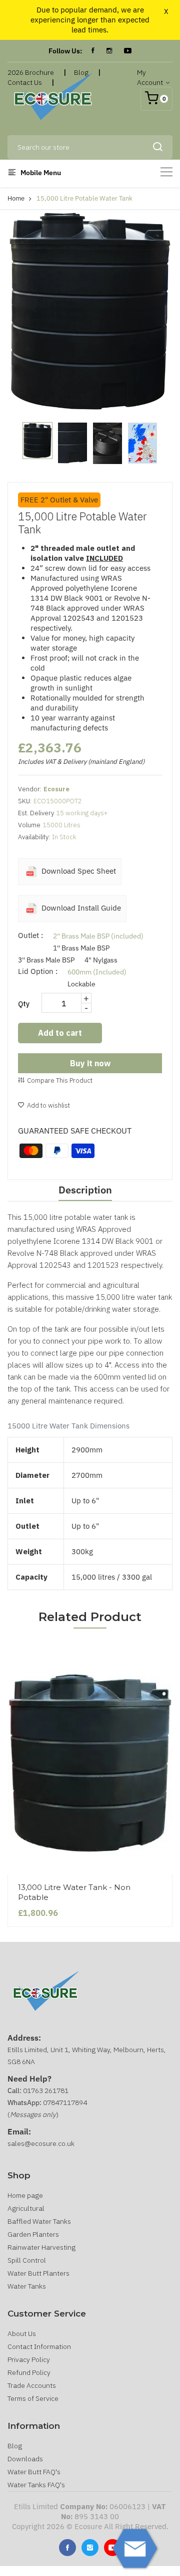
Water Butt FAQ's (34, 2472)
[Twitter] (90, 2548)
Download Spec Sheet (78, 871)
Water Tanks (27, 2286)
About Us (22, 2334)
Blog (15, 2446)
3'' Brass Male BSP (46, 960)
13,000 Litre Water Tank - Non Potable (74, 1892)
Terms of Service (33, 2398)
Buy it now (90, 1063)
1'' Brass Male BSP (81, 948)
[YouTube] (128, 51)
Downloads (25, 2459)
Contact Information (39, 2346)
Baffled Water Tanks (39, 2221)
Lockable (81, 984)
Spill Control (27, 2260)
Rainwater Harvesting (41, 2247)
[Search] (157, 147)
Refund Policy (29, 2372)
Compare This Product (60, 1080)
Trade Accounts (32, 2385)
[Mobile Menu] (166, 172)
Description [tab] (85, 1190)
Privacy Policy (29, 2359)
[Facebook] (93, 51)
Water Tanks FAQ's (36, 2485)
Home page (25, 2195)
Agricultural (26, 2208)
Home (16, 198)
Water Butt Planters (38, 2273)
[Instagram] (109, 51)
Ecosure (56, 789)
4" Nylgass (101, 960)
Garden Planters (33, 2234)
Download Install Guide (80, 908)
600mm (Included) (97, 972)
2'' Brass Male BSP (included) (98, 936)
